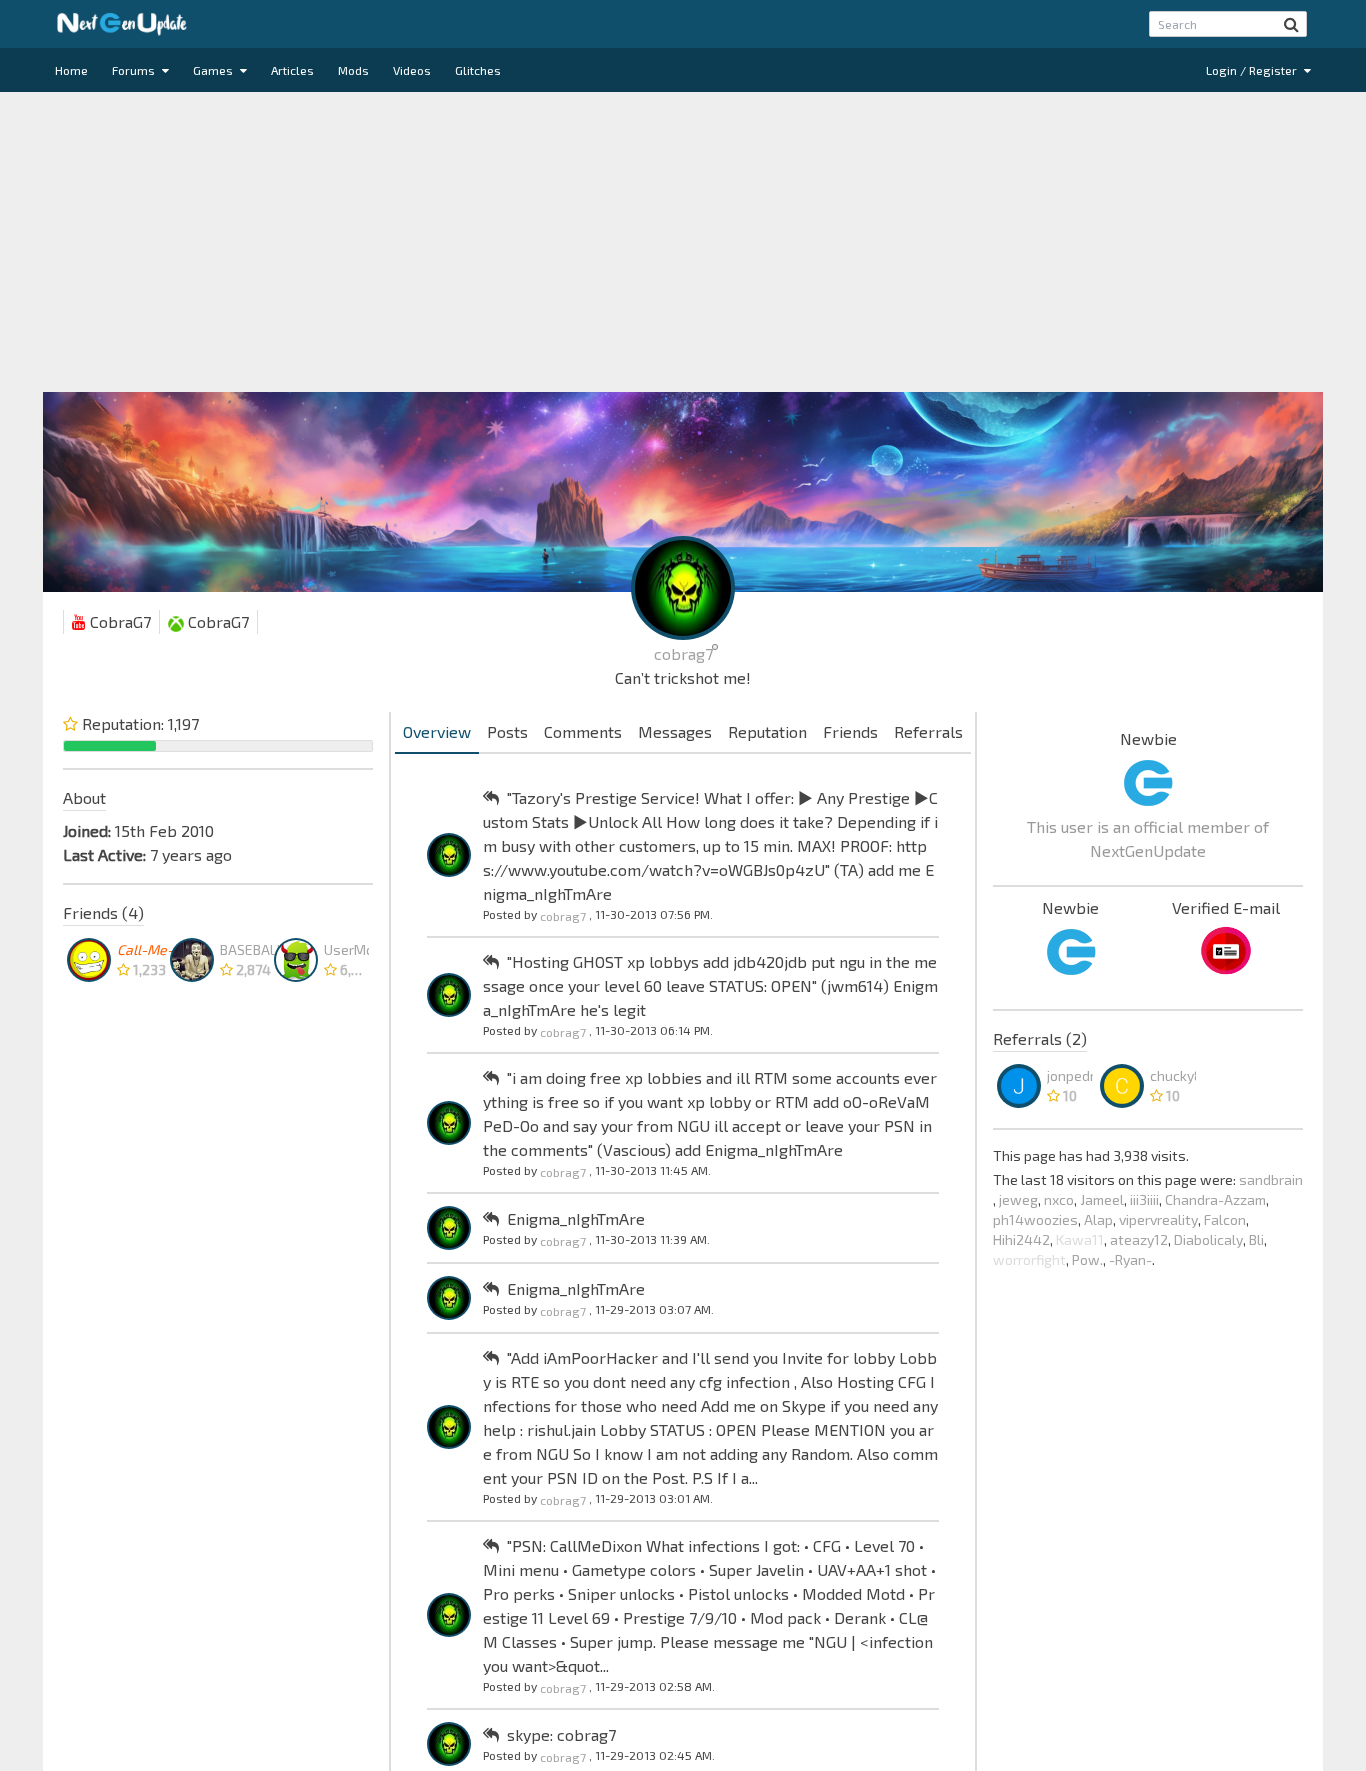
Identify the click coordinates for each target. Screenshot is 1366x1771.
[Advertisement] (683, 242)
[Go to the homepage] (122, 24)
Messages (675, 731)
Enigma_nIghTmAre (576, 1218)
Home (71, 70)
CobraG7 (118, 621)
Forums (135, 70)
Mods (353, 70)
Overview (437, 731)
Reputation (767, 731)
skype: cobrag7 (561, 1734)
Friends (850, 731)
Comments (583, 731)
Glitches (478, 70)
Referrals (928, 731)
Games (214, 70)
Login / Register (1253, 70)
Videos (412, 70)
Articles (292, 70)
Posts (507, 731)
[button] (1291, 24)
